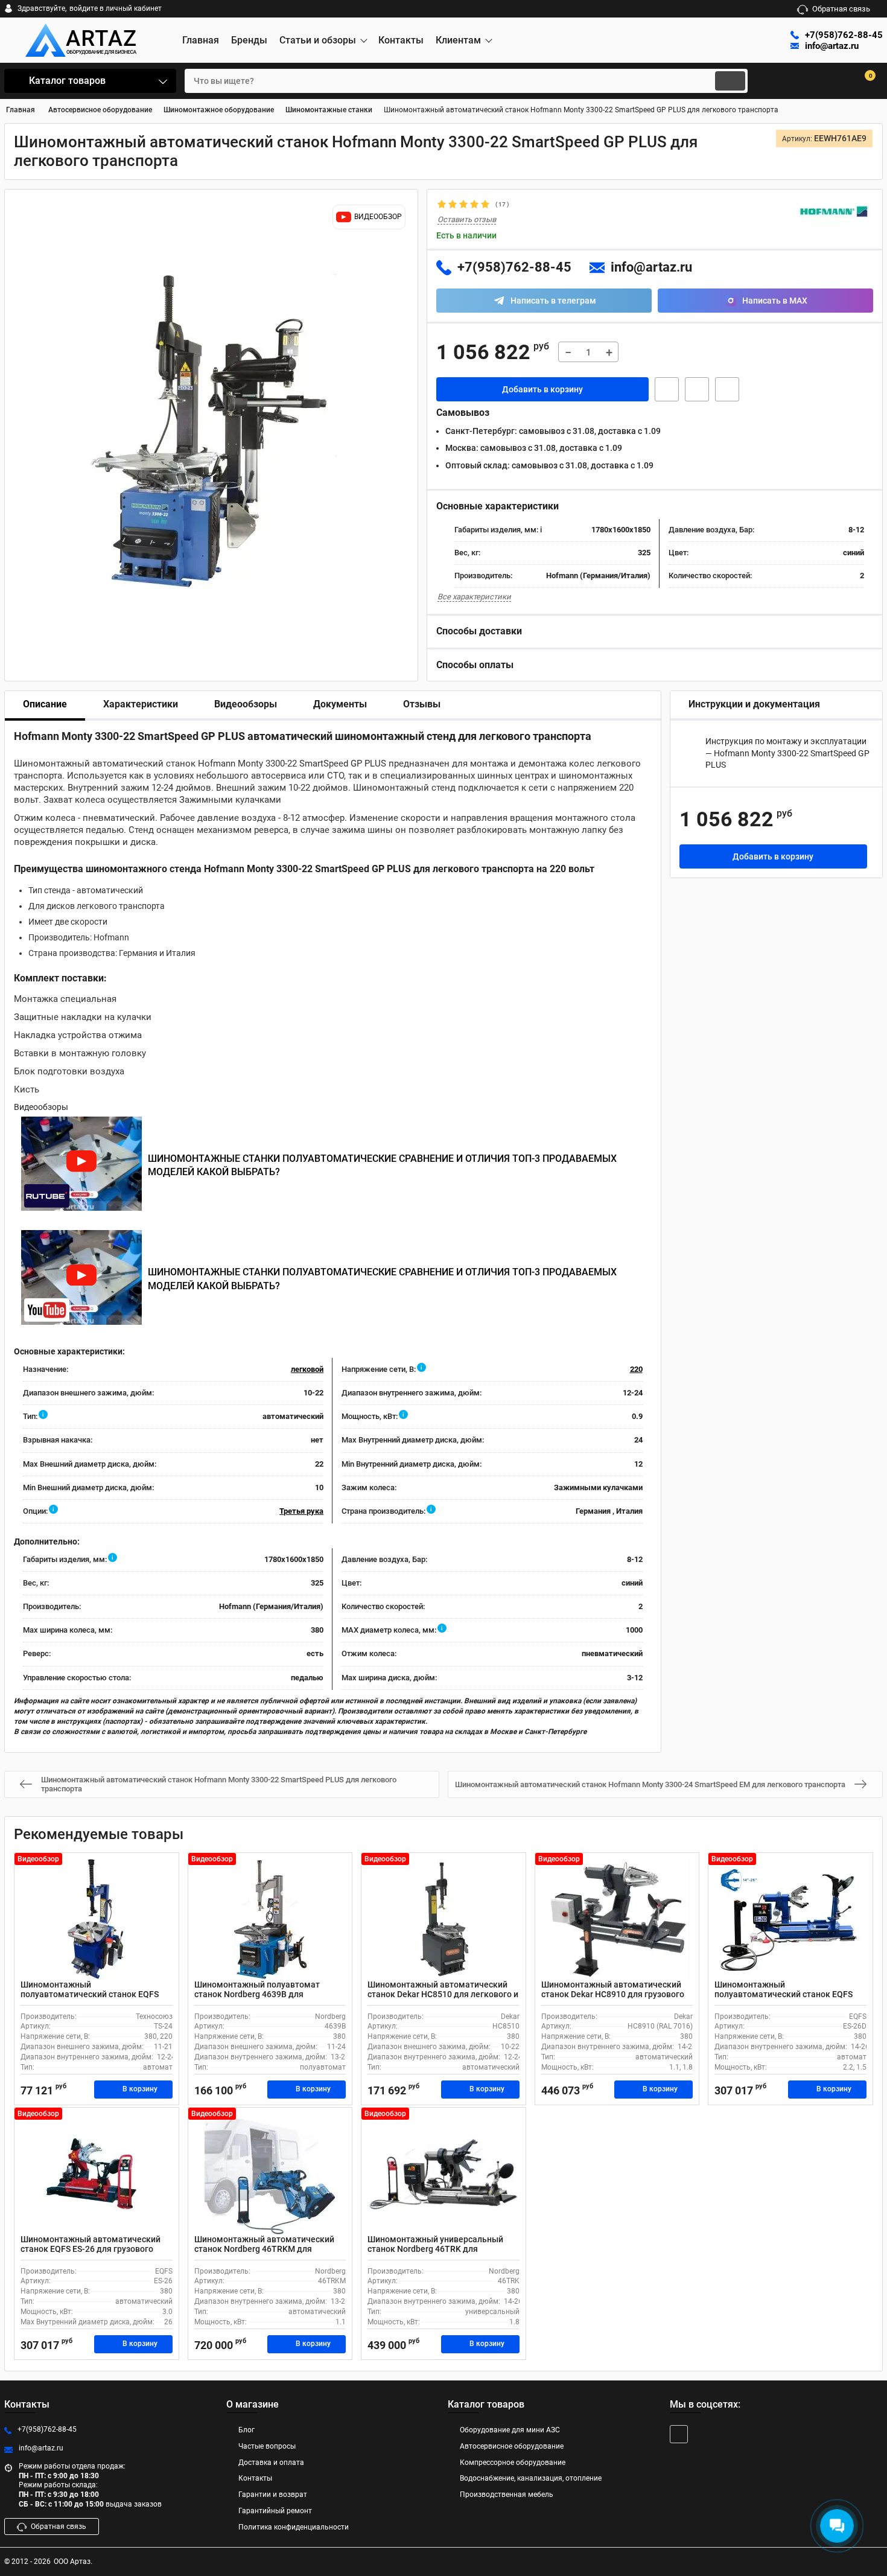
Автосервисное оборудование (512, 2446)
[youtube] (679, 2434)
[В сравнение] (727, 389)
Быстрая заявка (667, 389)
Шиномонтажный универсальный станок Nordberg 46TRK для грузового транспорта (435, 2249)
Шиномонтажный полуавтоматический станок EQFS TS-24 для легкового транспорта (90, 1995)
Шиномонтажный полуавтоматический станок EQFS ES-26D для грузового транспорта (784, 1995)
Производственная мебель (507, 2495)
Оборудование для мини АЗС (510, 2430)
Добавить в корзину (542, 389)
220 (636, 1369)
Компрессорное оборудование (513, 2463)
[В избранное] (697, 389)
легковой (307, 1369)
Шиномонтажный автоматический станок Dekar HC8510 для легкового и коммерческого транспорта (443, 1995)
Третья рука (301, 1511)
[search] (730, 81)
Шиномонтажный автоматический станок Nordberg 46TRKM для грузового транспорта (264, 2249)
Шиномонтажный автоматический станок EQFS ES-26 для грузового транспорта (91, 2249)
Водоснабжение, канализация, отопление (531, 2478)
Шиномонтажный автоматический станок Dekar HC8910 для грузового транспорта (613, 1995)
